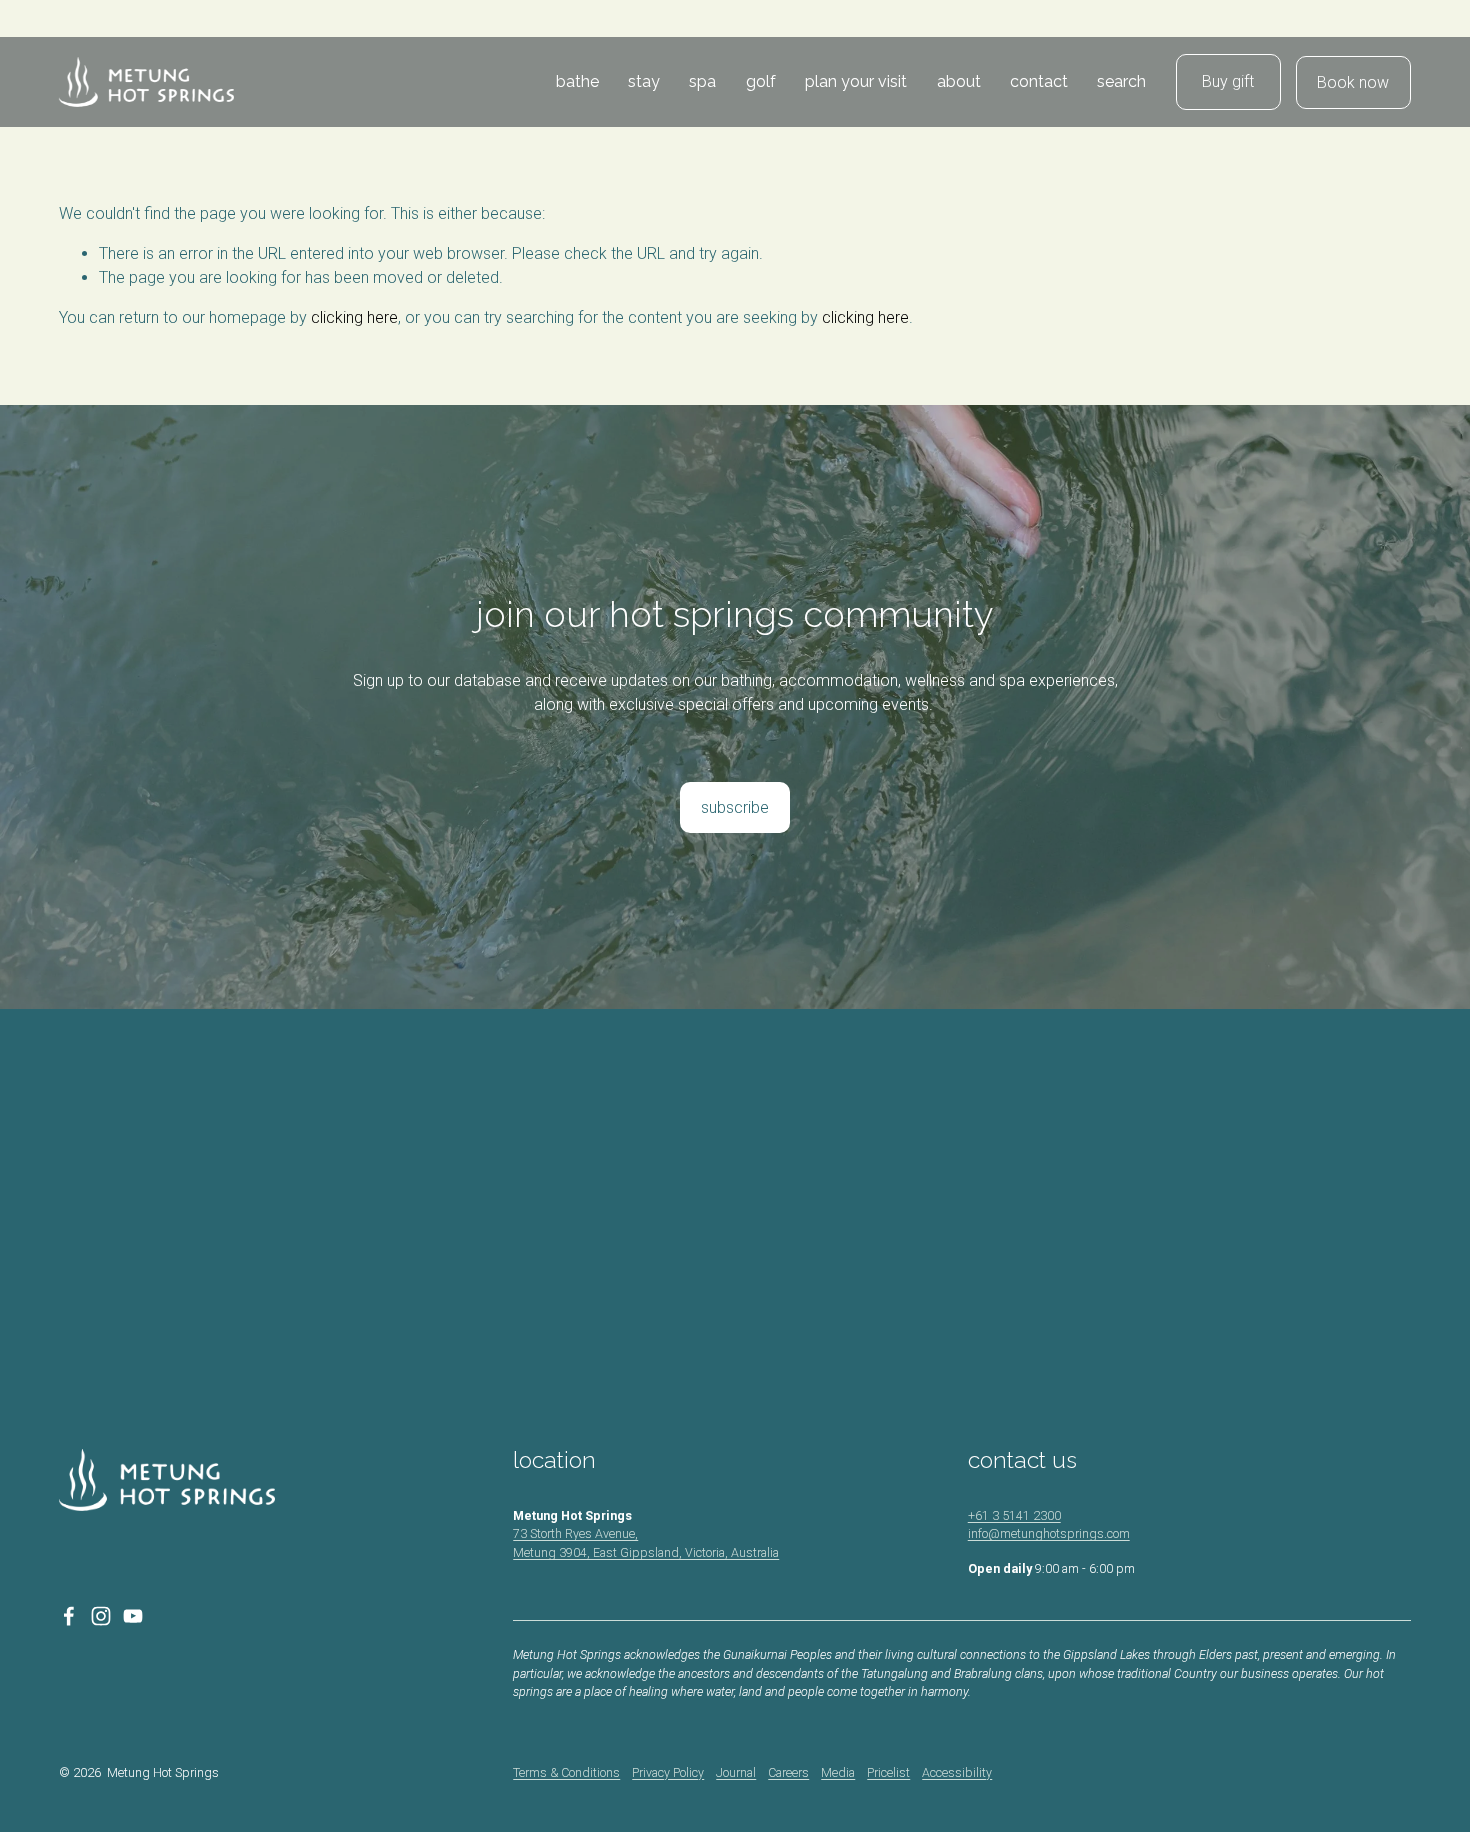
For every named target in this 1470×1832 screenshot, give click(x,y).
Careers (788, 1772)
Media (838, 1772)
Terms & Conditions (566, 1772)
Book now (1353, 82)
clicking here (354, 317)
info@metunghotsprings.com (1049, 1533)
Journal (736, 1772)
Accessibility (957, 1772)
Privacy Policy (668, 1772)
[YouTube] (133, 1616)
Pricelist (888, 1772)
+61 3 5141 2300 (1014, 1515)
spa (702, 81)
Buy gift (1228, 81)
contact (1039, 81)
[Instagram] (101, 1616)
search (1121, 81)
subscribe (735, 807)
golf (761, 81)
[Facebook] (69, 1616)
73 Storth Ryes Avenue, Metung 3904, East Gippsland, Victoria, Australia (646, 1543)
